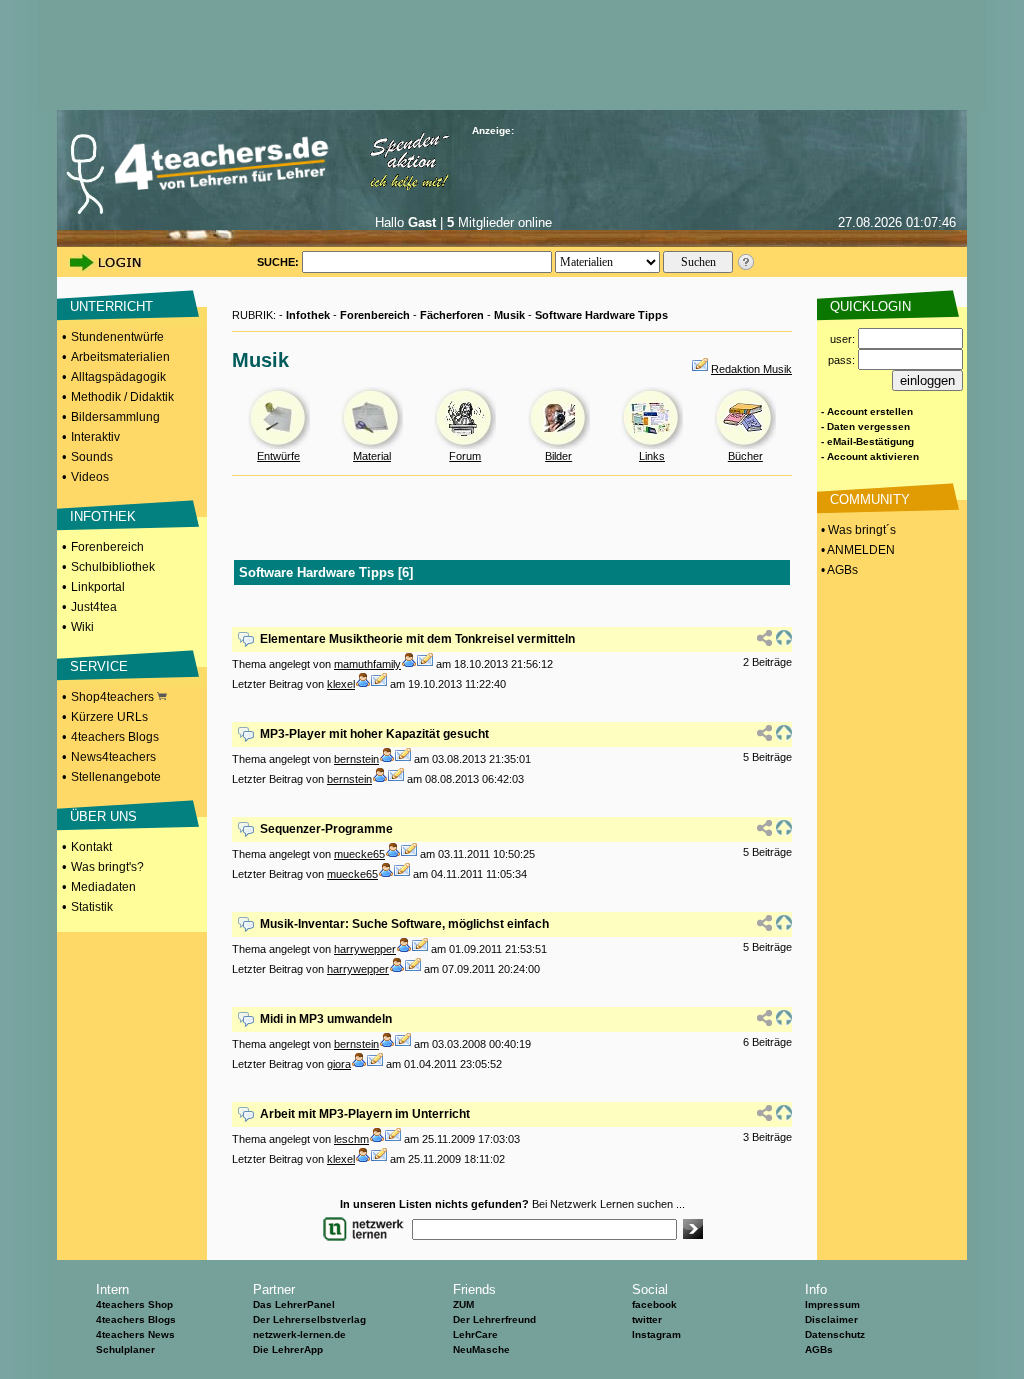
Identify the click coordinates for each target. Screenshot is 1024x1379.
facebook (654, 1304)
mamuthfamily (367, 664)
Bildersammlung (115, 417)
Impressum (832, 1304)
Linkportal (98, 587)
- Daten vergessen (865, 426)
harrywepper (365, 949)
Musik (509, 315)
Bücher (745, 456)
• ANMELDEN (856, 550)
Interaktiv (95, 437)
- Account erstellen (867, 411)
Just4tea (94, 607)
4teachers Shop (134, 1304)
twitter (647, 1319)
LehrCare (475, 1334)
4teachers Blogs (115, 737)
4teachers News (135, 1334)
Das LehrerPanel (294, 1304)
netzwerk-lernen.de (299, 1334)
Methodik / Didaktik (122, 397)
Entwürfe (278, 456)
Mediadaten (103, 887)
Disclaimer (831, 1319)
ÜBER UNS (103, 816)
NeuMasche (481, 1349)
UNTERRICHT (111, 306)
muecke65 (359, 854)
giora (339, 1064)
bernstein (356, 759)
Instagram (656, 1334)
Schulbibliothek (113, 567)
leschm (351, 1139)
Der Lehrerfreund (494, 1319)
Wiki (82, 627)
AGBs (819, 1349)
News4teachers (113, 757)
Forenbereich (107, 547)
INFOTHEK (103, 516)
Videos (90, 477)
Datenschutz (835, 1334)
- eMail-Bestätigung (867, 441)
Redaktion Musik (751, 369)
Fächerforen (452, 315)
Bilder (558, 456)
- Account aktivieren (870, 456)
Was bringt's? (107, 867)
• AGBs (838, 570)
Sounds (92, 457)
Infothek (308, 315)
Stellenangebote (116, 777)
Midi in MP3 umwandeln (326, 1019)
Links (652, 456)
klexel (341, 684)
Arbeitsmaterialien (120, 357)
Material (372, 456)
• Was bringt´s (857, 530)
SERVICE (99, 666)
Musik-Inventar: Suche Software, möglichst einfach (404, 924)
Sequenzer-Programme (326, 829)
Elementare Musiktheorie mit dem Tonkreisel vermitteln (417, 639)
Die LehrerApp (288, 1349)
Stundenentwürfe (117, 337)
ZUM (463, 1304)
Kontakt (91, 847)
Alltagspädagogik (118, 377)
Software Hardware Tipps (601, 315)
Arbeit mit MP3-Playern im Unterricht (365, 1114)
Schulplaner (125, 1349)
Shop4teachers (114, 697)
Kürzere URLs (109, 717)
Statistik (92, 907)
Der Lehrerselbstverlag (309, 1319)
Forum (465, 456)
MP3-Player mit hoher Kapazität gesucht (374, 734)
